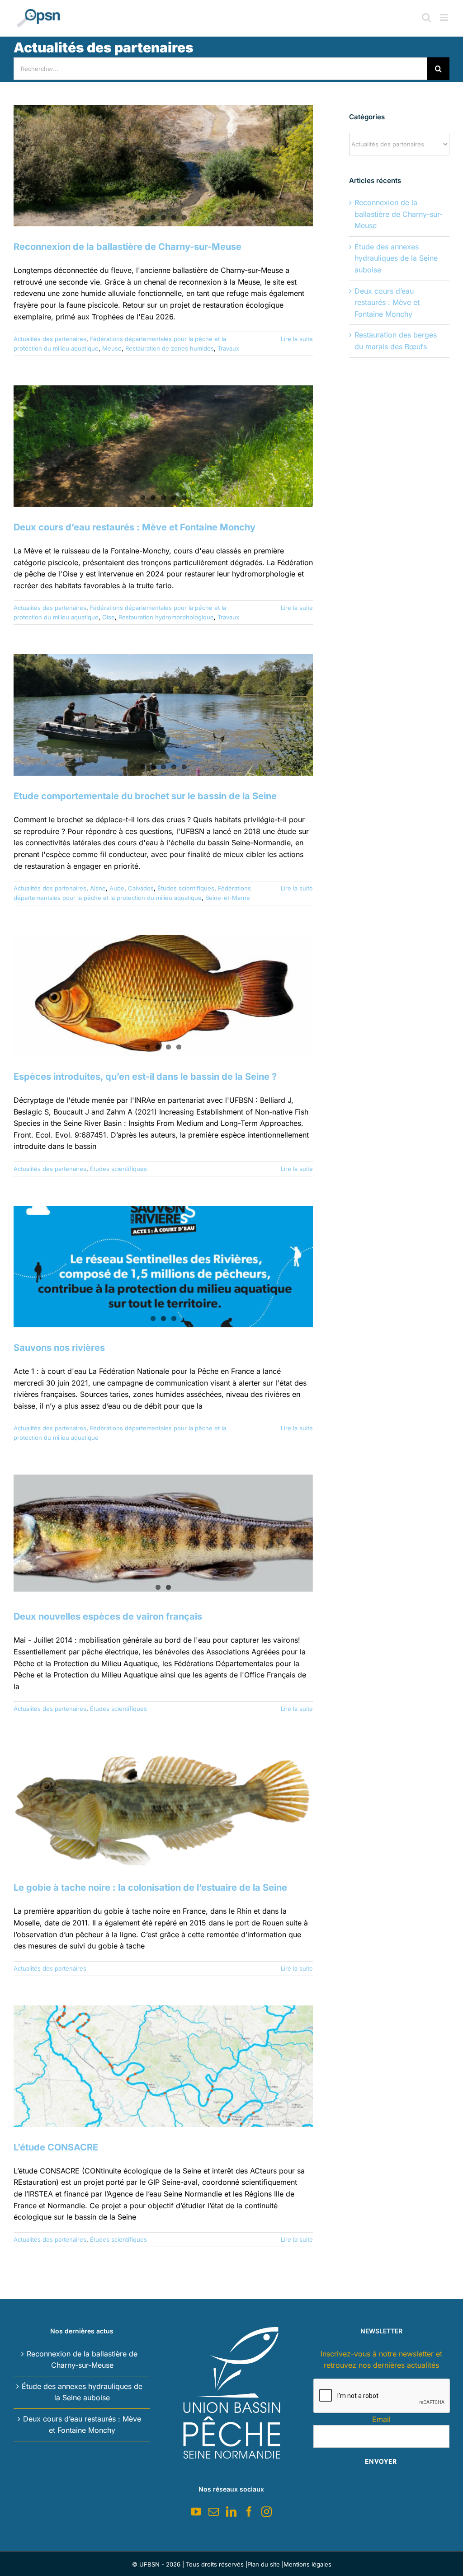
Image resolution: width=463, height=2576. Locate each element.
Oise (109, 617)
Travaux (228, 348)
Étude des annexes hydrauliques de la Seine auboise (396, 258)
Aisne (98, 888)
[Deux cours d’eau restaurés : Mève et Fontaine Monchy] (163, 446)
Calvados (141, 888)
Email (381, 2419)
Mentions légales (307, 2564)
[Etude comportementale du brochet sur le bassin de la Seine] (163, 715)
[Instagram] (267, 2512)
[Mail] (214, 2512)
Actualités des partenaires (50, 339)
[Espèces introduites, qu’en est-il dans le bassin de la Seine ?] (163, 995)
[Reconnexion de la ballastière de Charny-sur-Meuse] (163, 166)
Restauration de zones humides (170, 348)
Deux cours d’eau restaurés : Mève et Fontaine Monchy (135, 527)
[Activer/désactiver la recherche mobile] (426, 17)
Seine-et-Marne (228, 898)
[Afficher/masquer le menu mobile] (445, 17)
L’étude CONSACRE (56, 2147)
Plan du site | (265, 2564)
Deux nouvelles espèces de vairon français (108, 1616)
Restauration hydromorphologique (166, 617)
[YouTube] (196, 2512)
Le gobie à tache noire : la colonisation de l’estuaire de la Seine (150, 1888)
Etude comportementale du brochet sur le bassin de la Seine (145, 796)
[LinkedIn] (231, 2512)
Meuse (112, 348)
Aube (117, 888)
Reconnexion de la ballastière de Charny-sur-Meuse (128, 247)
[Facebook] (249, 2512)
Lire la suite (297, 339)
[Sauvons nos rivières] (163, 1267)
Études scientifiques (186, 888)
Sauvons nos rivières (59, 1348)
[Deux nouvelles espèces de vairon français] (163, 1533)
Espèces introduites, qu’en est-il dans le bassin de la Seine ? (145, 1077)
